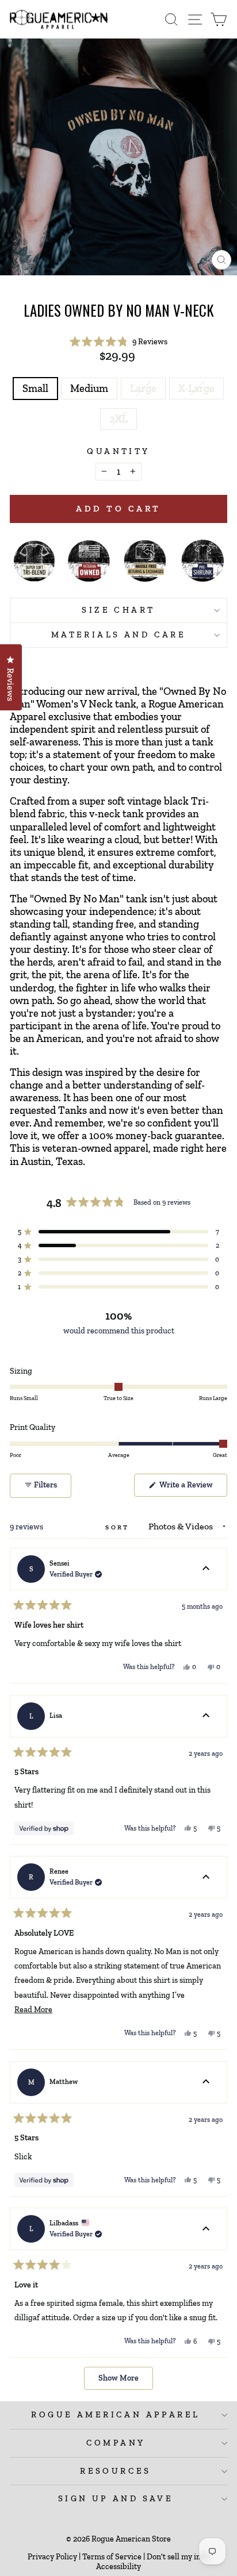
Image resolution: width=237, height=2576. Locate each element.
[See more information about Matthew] (206, 2082)
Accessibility (118, 2567)
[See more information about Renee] (206, 1877)
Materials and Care (119, 635)
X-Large (196, 389)
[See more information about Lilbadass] (206, 2229)
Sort (119, 1527)
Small (35, 389)
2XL (118, 419)
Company (116, 2443)
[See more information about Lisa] (206, 1716)
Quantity (118, 451)
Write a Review (192, 1488)
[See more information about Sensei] (206, 1569)
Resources (116, 2471)
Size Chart (118, 610)
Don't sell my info (177, 2557)
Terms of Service (112, 2557)
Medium (89, 389)
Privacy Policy (52, 2557)
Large (143, 389)
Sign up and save (116, 2498)
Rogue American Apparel (115, 2414)
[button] (119, 342)
